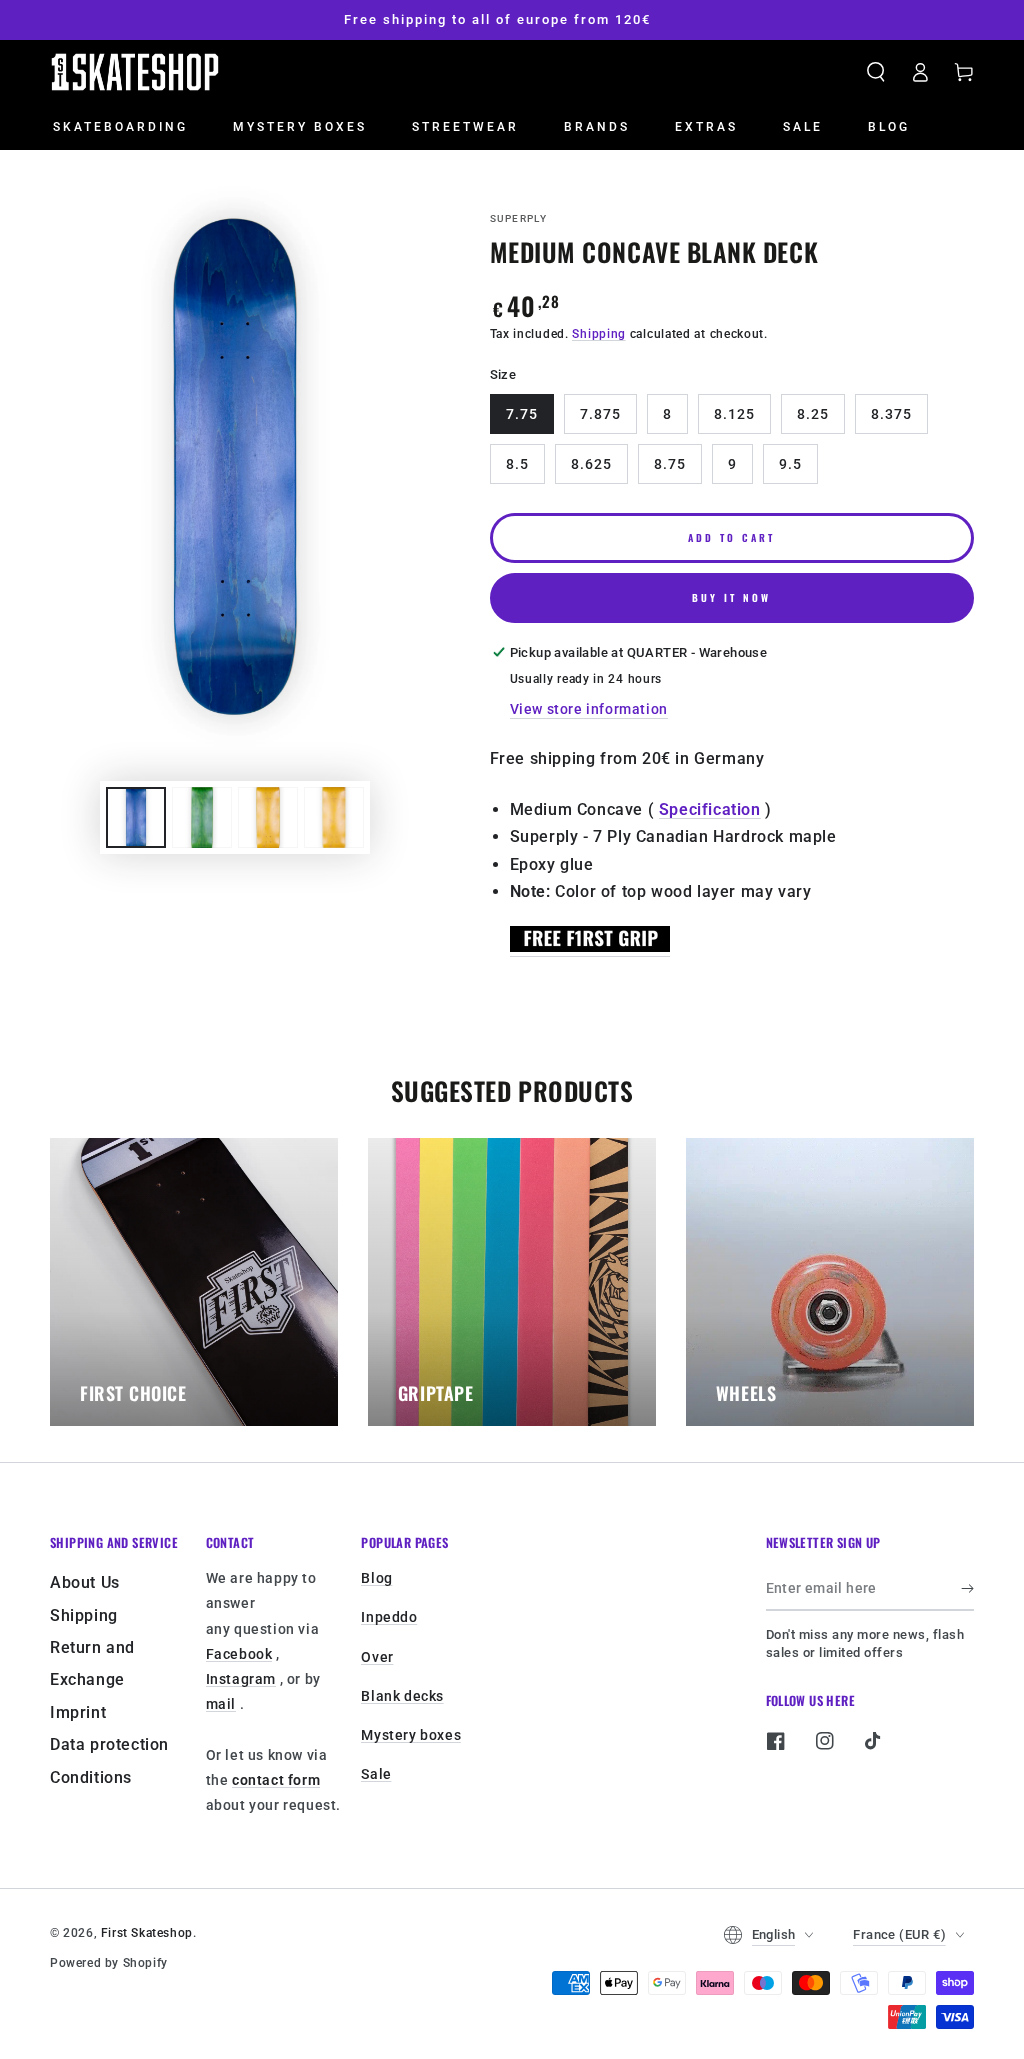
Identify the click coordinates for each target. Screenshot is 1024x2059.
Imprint (78, 1712)
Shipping (599, 334)
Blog (376, 1578)
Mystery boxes (411, 1735)
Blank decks (402, 1696)
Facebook (239, 1654)
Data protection (109, 1744)
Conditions (91, 1777)
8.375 (891, 414)
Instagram (241, 1679)
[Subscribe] (967, 1588)
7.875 (600, 414)
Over (377, 1657)
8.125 (734, 414)
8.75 (670, 464)
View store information (589, 709)
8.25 (813, 414)
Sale (376, 1774)
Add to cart (731, 537)
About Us (85, 1582)
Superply (518, 218)
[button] (876, 72)
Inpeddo (389, 1617)
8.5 (517, 464)
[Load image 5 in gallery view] (202, 817)
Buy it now (731, 597)
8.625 (591, 464)
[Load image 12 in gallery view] (334, 817)
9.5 (790, 464)
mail (221, 1704)
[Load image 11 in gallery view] (268, 817)
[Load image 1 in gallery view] (136, 817)
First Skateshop (147, 1933)
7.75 (522, 414)
